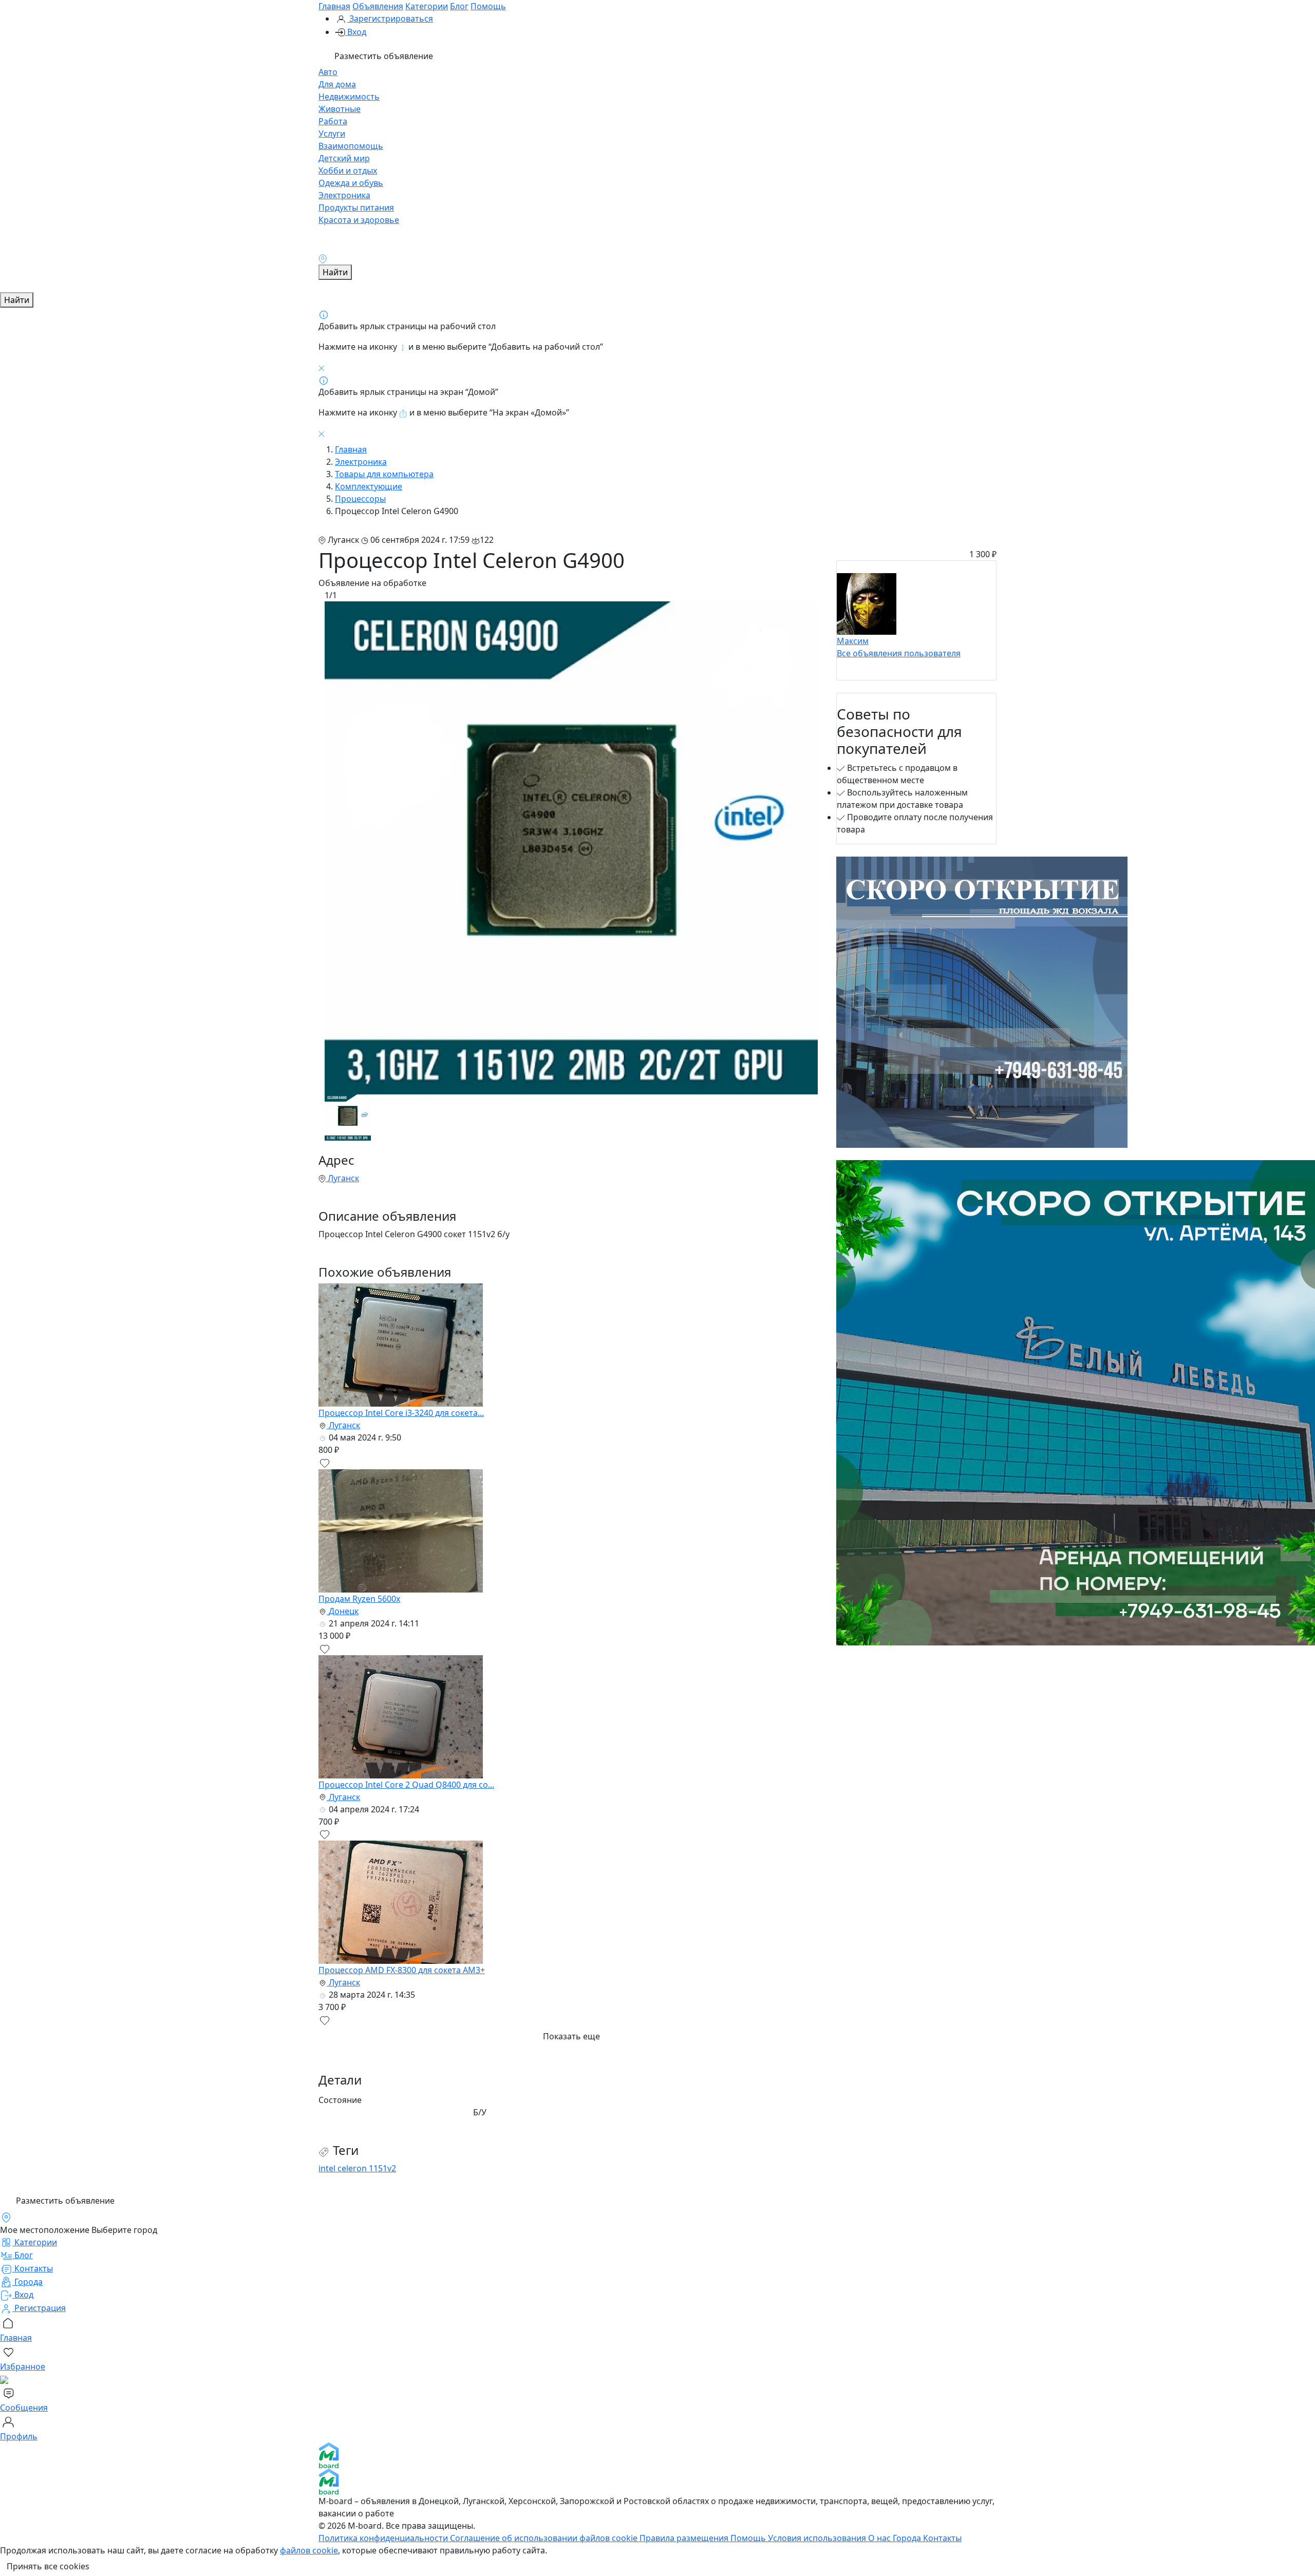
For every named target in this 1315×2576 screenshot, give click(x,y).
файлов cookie (309, 2550)
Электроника (344, 195)
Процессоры (360, 499)
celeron (353, 2168)
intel (328, 2168)
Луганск (342, 1178)
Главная (334, 6)
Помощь (488, 6)
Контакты (942, 2538)
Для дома (337, 84)
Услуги (332, 134)
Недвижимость (349, 97)
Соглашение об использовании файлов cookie (545, 2538)
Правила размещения (685, 2538)
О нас (880, 2538)
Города (908, 2538)
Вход (356, 32)
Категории (427, 6)
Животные (340, 109)
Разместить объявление (383, 56)
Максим (853, 641)
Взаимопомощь (351, 146)
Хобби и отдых (348, 171)
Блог (459, 6)
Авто (328, 72)
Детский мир (344, 158)
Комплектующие (369, 486)
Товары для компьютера (384, 474)
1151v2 (382, 2168)
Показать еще (571, 2036)
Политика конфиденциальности (384, 2538)
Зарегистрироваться (390, 18)
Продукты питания (356, 207)
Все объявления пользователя (899, 653)
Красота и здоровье (359, 220)
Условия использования (818, 2538)
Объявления (378, 6)
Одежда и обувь (351, 183)
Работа (333, 121)
